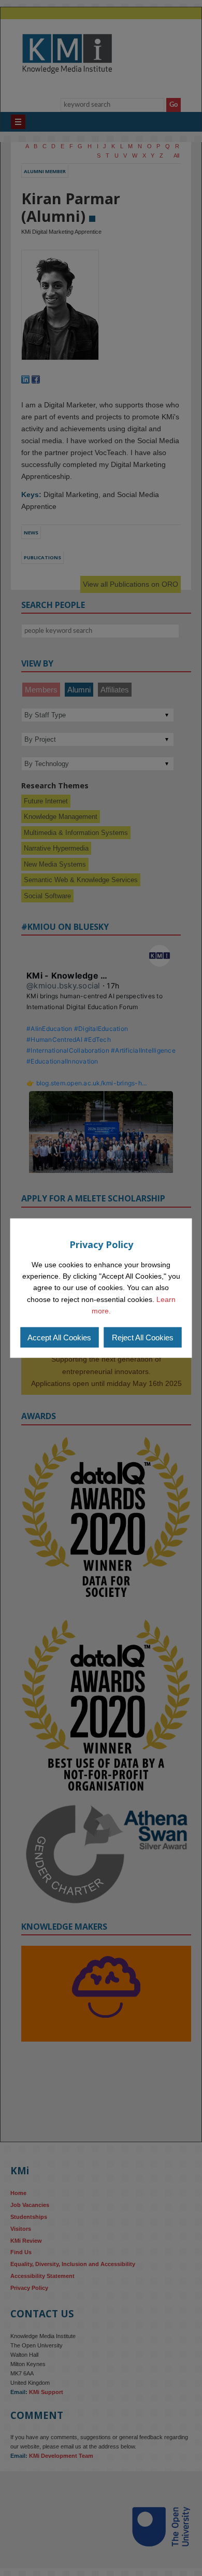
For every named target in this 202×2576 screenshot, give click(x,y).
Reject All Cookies (143, 1337)
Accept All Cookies (59, 1337)
